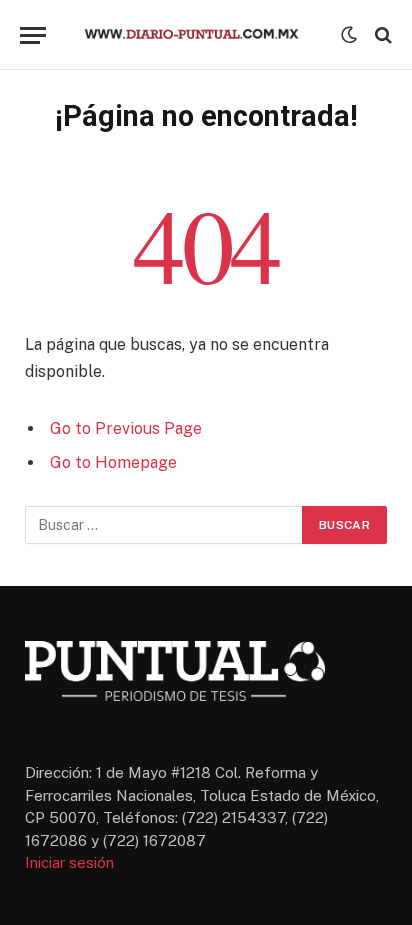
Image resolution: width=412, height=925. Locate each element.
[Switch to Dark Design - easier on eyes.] (349, 35)
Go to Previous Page (126, 428)
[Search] (381, 35)
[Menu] (33, 35)
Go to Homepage (113, 462)
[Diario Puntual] (201, 35)
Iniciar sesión (69, 862)
